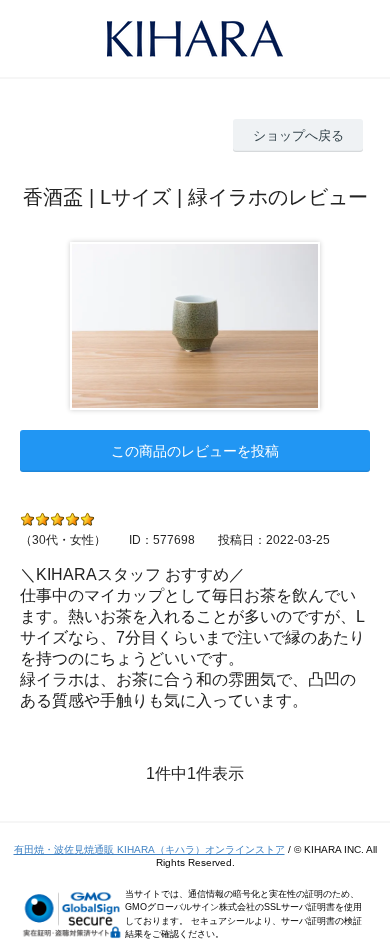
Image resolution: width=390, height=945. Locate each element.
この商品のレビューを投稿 (195, 451)
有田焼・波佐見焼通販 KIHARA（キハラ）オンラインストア (149, 849)
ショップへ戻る (298, 135)
